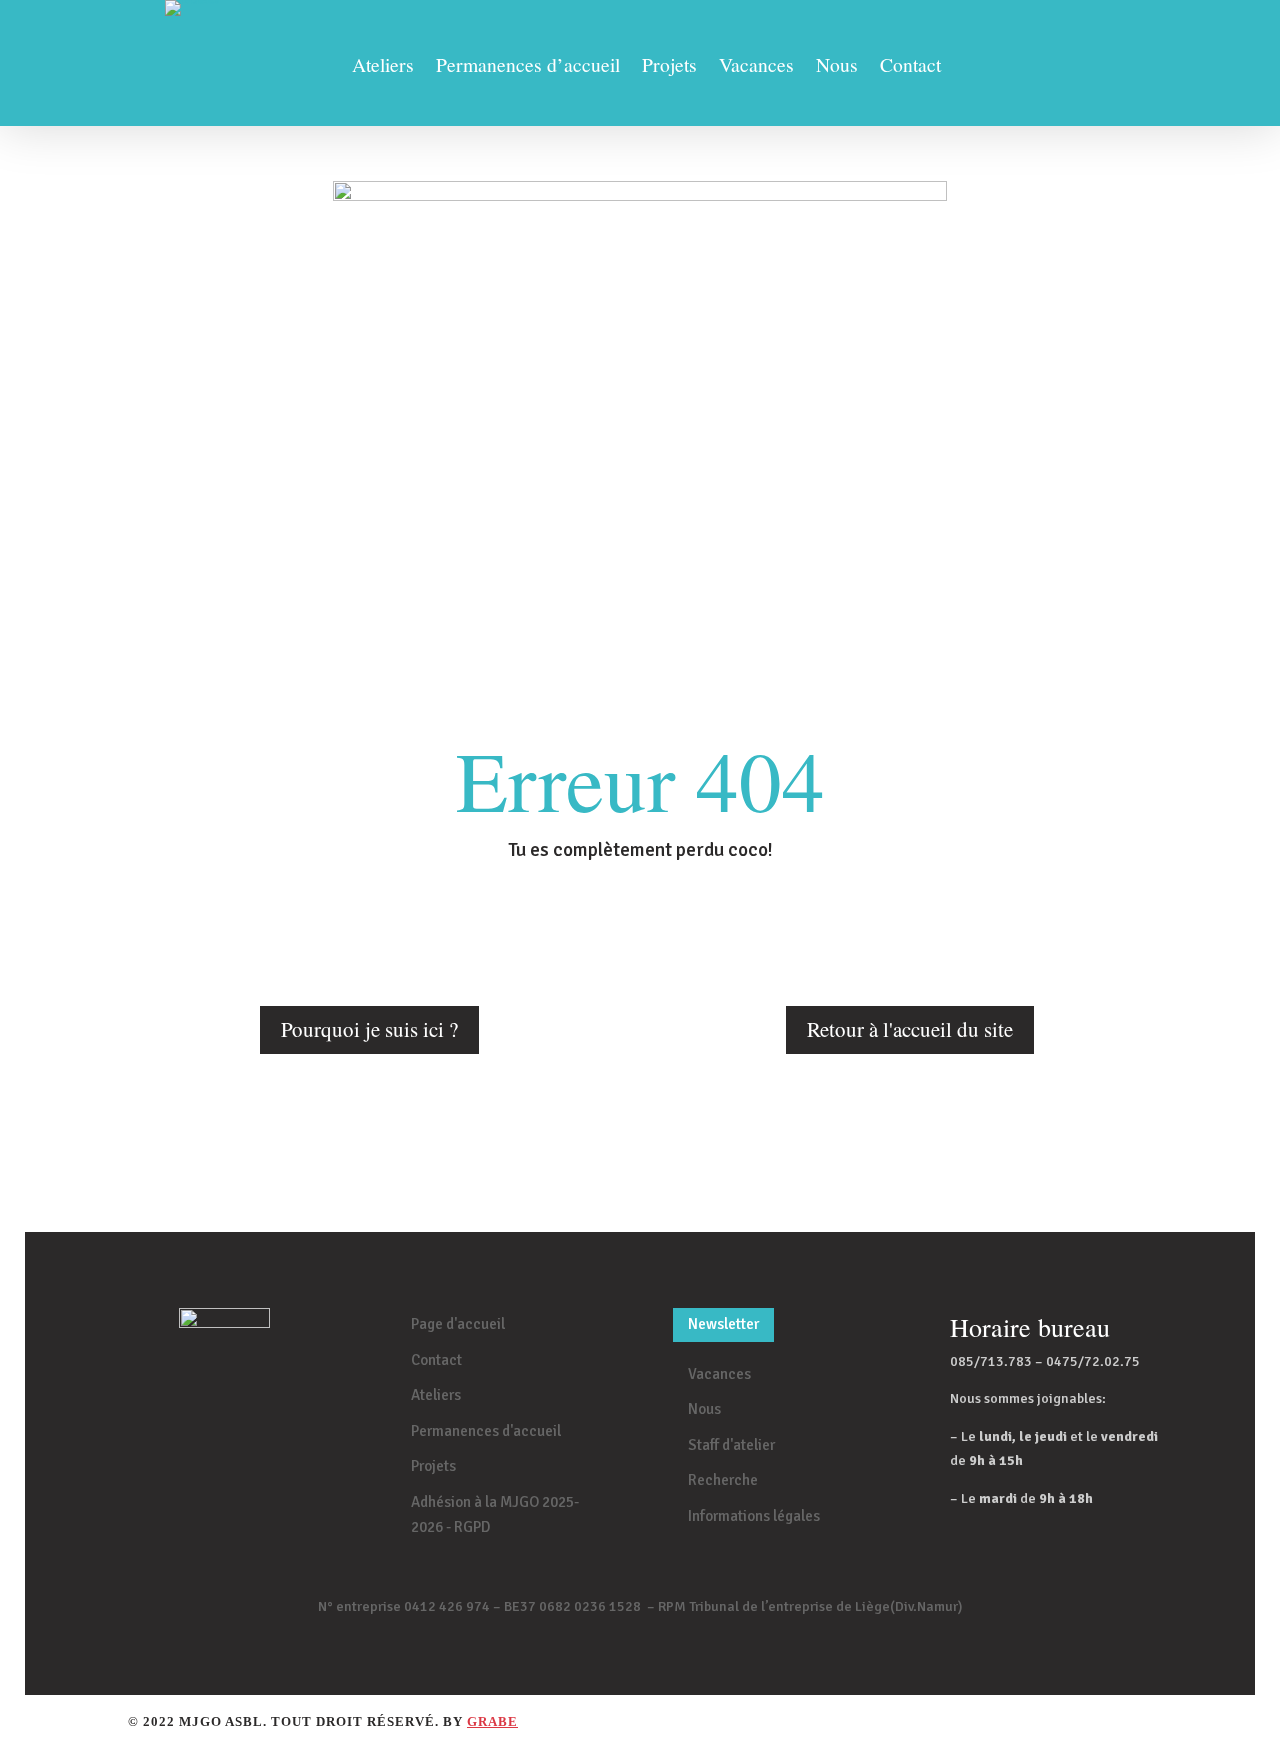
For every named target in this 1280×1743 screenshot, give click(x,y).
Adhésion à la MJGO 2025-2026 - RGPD (495, 1515)
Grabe (492, 1721)
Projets (669, 68)
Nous (837, 68)
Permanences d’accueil (528, 68)
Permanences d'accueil (486, 1431)
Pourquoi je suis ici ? (369, 1029)
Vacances (756, 68)
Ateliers (383, 68)
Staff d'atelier (731, 1445)
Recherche (723, 1480)
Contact (910, 68)
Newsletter (723, 1324)
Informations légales (754, 1516)
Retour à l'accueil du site (910, 1029)
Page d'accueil (458, 1324)
